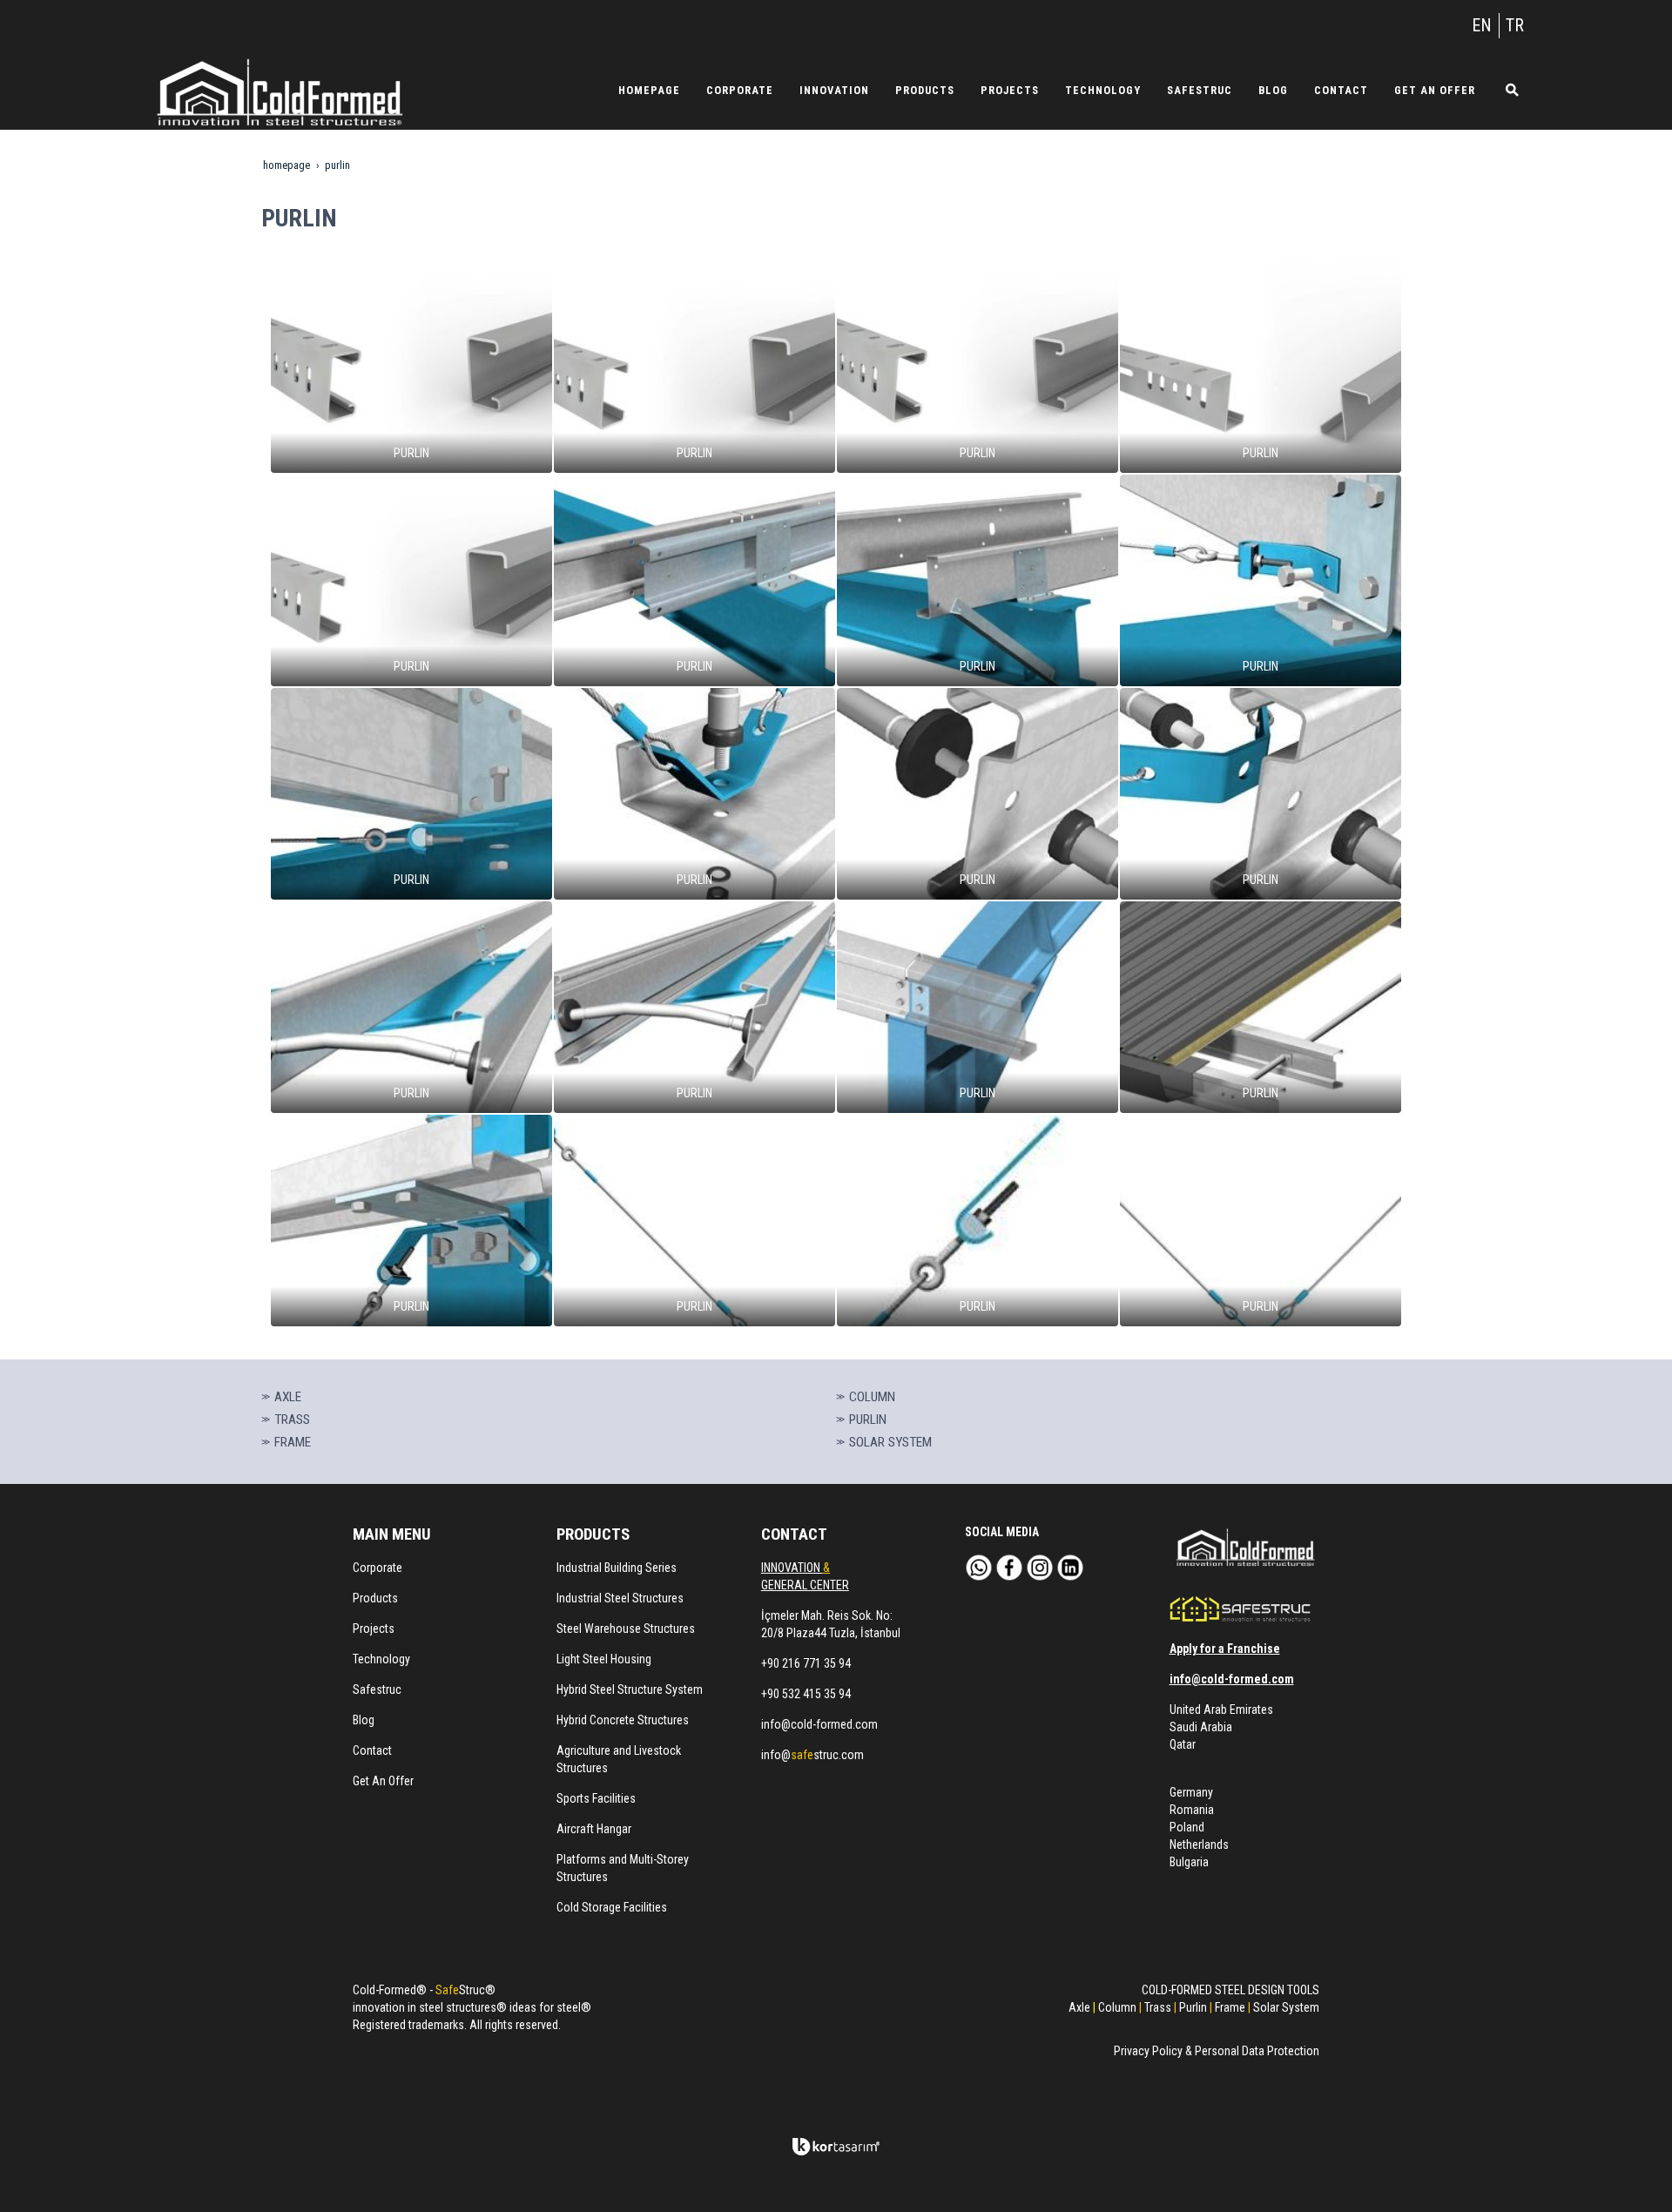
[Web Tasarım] (836, 2147)
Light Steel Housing (604, 1659)
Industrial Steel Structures (620, 1598)
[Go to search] (1506, 90)
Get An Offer (383, 1781)
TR (1515, 25)
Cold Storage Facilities (612, 1907)
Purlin (1193, 2007)
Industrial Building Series (617, 1568)
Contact (372, 1750)
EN (1482, 25)
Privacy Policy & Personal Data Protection (1217, 2051)
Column (1117, 2007)
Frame (1230, 2007)
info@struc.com (812, 1755)
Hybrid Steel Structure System (630, 1689)
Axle (1079, 2007)
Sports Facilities (596, 1798)
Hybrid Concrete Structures (623, 1720)
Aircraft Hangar (594, 1829)
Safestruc (377, 1689)
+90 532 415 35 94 (806, 1694)
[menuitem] (649, 90)
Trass (1158, 2007)
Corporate (378, 1568)
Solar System (1286, 2007)
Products (375, 1598)
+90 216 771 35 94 (806, 1663)
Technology (381, 1659)
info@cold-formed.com (819, 1724)
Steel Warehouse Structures (626, 1629)
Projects (374, 1629)
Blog (364, 1720)
